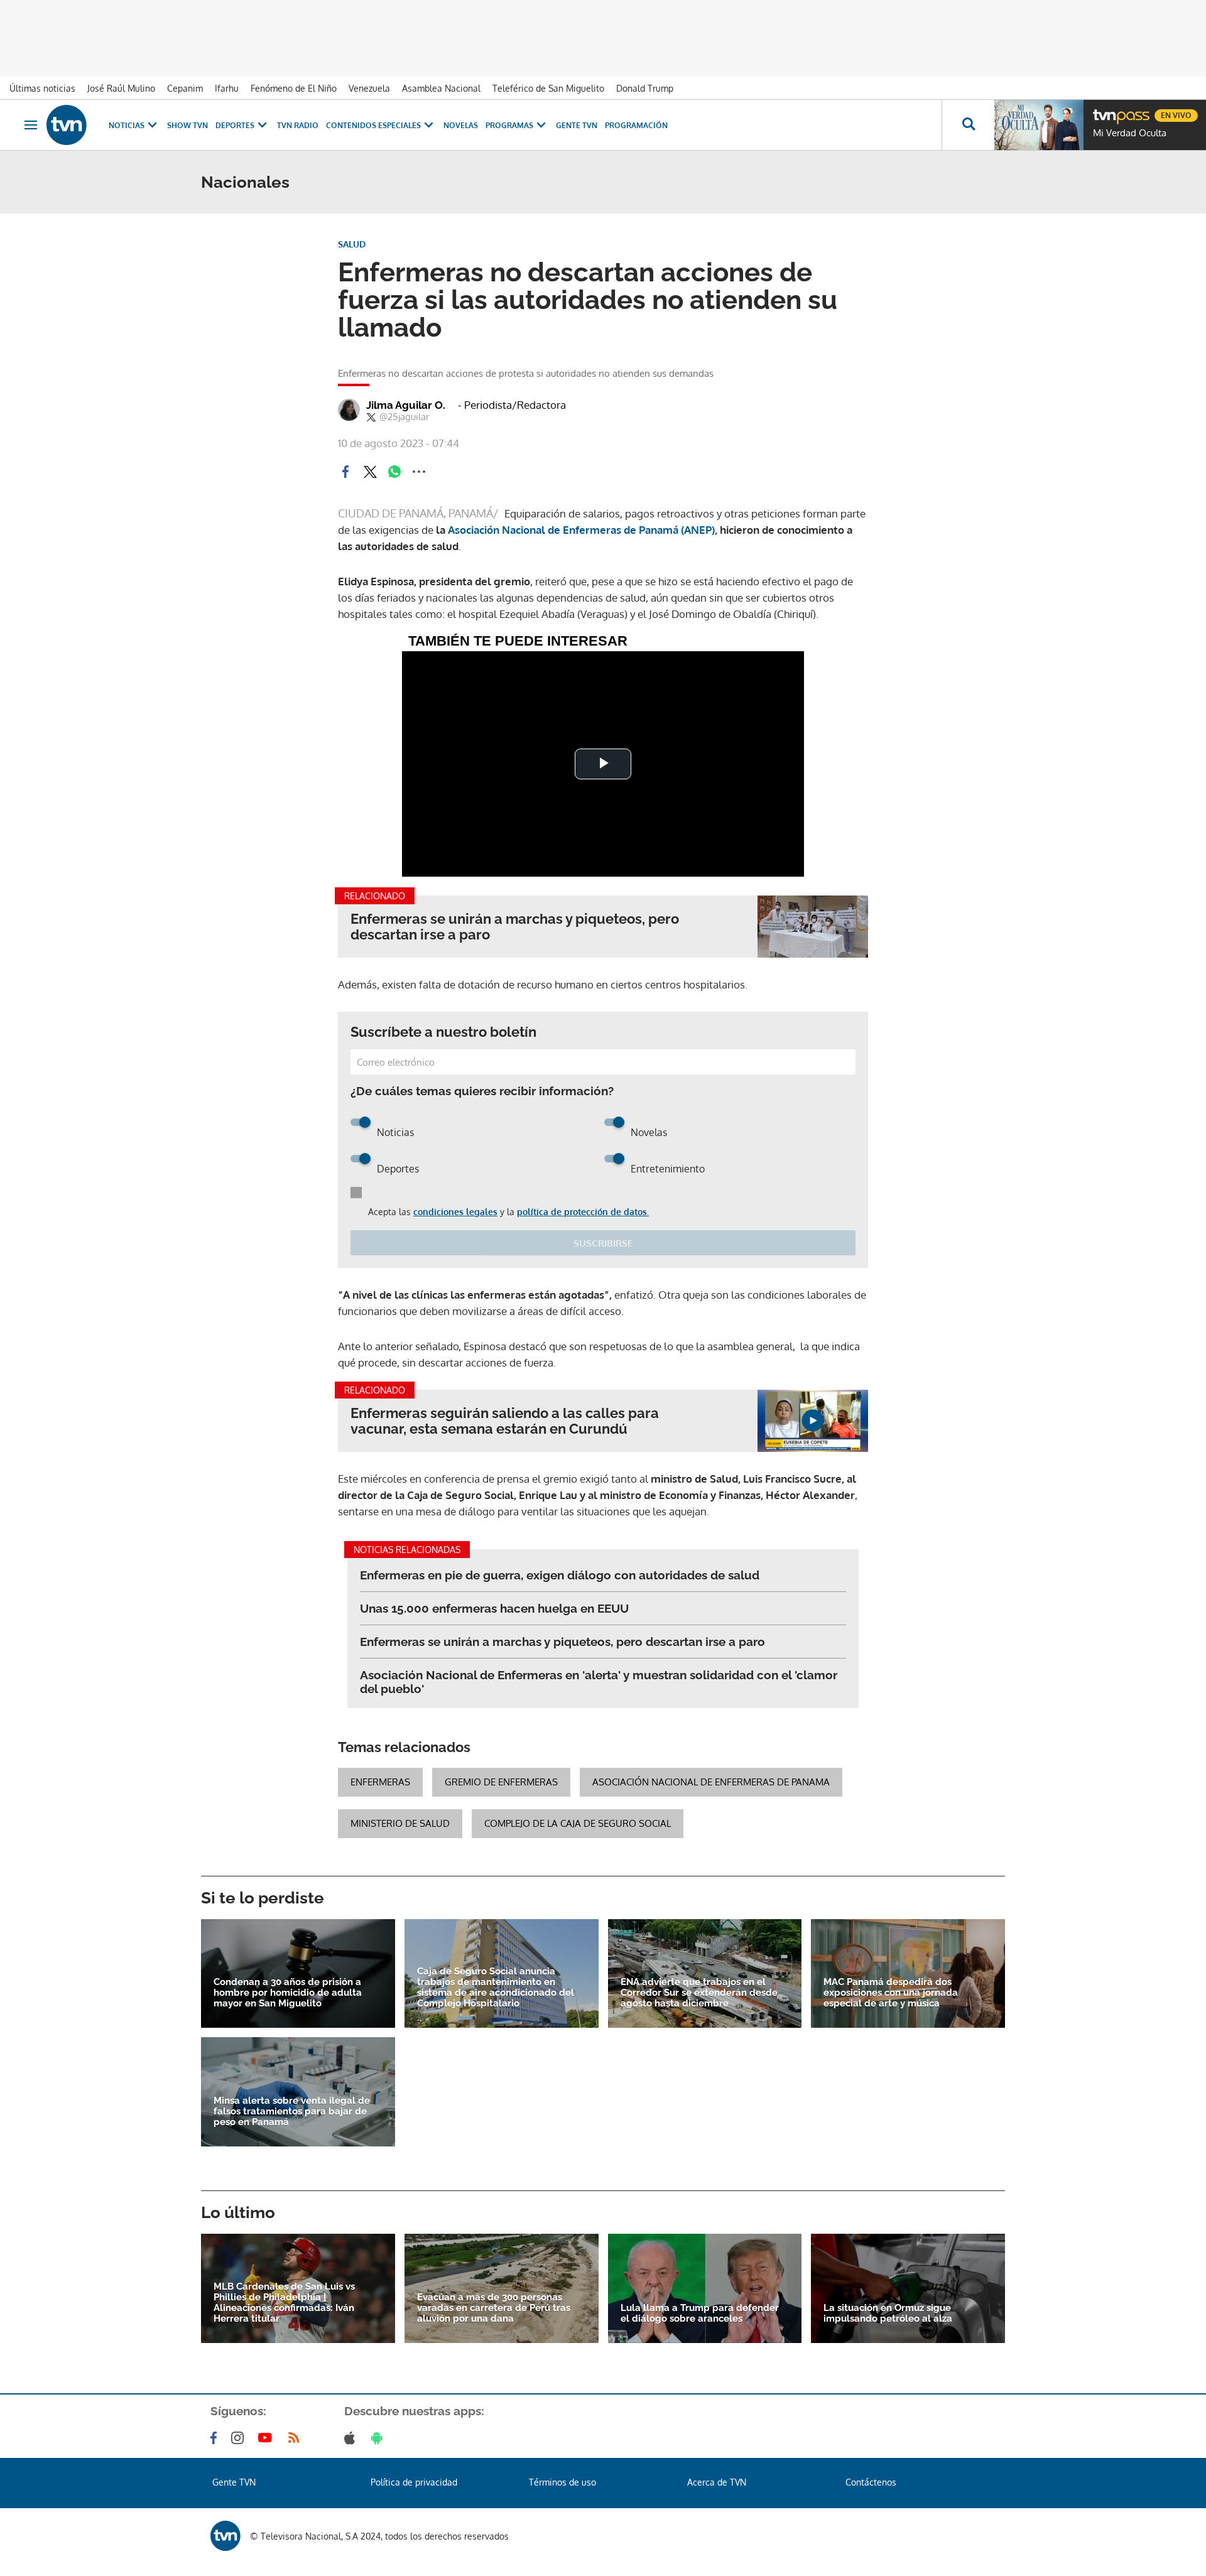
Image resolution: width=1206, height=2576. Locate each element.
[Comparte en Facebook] (345, 472)
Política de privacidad (414, 2482)
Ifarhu (227, 88)
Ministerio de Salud (400, 1823)
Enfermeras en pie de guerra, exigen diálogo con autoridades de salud (560, 1575)
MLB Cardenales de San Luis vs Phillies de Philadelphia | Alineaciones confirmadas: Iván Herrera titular (284, 2303)
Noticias (127, 125)
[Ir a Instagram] (240, 2438)
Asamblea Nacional (441, 88)
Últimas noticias (42, 88)
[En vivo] (1104, 111)
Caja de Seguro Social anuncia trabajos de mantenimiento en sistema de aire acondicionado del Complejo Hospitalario (496, 1988)
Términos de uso (562, 2482)
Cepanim (185, 88)
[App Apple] (352, 2438)
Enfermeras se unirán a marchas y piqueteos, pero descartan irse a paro (515, 927)
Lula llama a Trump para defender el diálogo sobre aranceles (700, 2314)
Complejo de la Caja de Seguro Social (578, 1823)
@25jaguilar (404, 417)
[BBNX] (225, 2536)
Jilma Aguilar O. (406, 405)
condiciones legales (455, 1212)
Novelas (461, 125)
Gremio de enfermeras (501, 1782)
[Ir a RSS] (296, 2438)
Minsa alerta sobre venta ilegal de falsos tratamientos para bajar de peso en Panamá (292, 2112)
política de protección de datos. (583, 1212)
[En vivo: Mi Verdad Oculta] (1039, 125)
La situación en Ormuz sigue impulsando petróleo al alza (888, 2314)
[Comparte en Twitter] (370, 472)
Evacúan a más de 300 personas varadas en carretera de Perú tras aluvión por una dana (494, 2308)
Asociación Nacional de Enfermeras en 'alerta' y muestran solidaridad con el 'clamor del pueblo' (599, 1682)
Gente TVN (577, 125)
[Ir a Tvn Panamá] (67, 125)
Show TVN (187, 125)
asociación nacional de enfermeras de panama (711, 1782)
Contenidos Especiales (373, 125)
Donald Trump (645, 88)
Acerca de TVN (717, 2482)
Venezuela (369, 88)
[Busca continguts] (968, 125)
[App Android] (379, 2438)
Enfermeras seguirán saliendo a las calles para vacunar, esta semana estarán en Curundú (505, 1421)
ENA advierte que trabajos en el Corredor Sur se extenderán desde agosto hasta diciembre (699, 1993)
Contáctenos (871, 2482)
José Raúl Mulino (121, 88)
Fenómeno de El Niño (294, 88)
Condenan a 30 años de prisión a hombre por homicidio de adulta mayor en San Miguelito (288, 1993)
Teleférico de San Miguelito (548, 88)
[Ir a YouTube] (268, 2438)
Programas (509, 125)
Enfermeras (380, 1782)
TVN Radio (298, 125)
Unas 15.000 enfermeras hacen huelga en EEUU (494, 1608)
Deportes (235, 125)
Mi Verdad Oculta (1130, 133)
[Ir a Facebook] (216, 2438)
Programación (636, 125)
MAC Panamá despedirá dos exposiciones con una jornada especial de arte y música (891, 1993)
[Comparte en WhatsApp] (394, 472)
